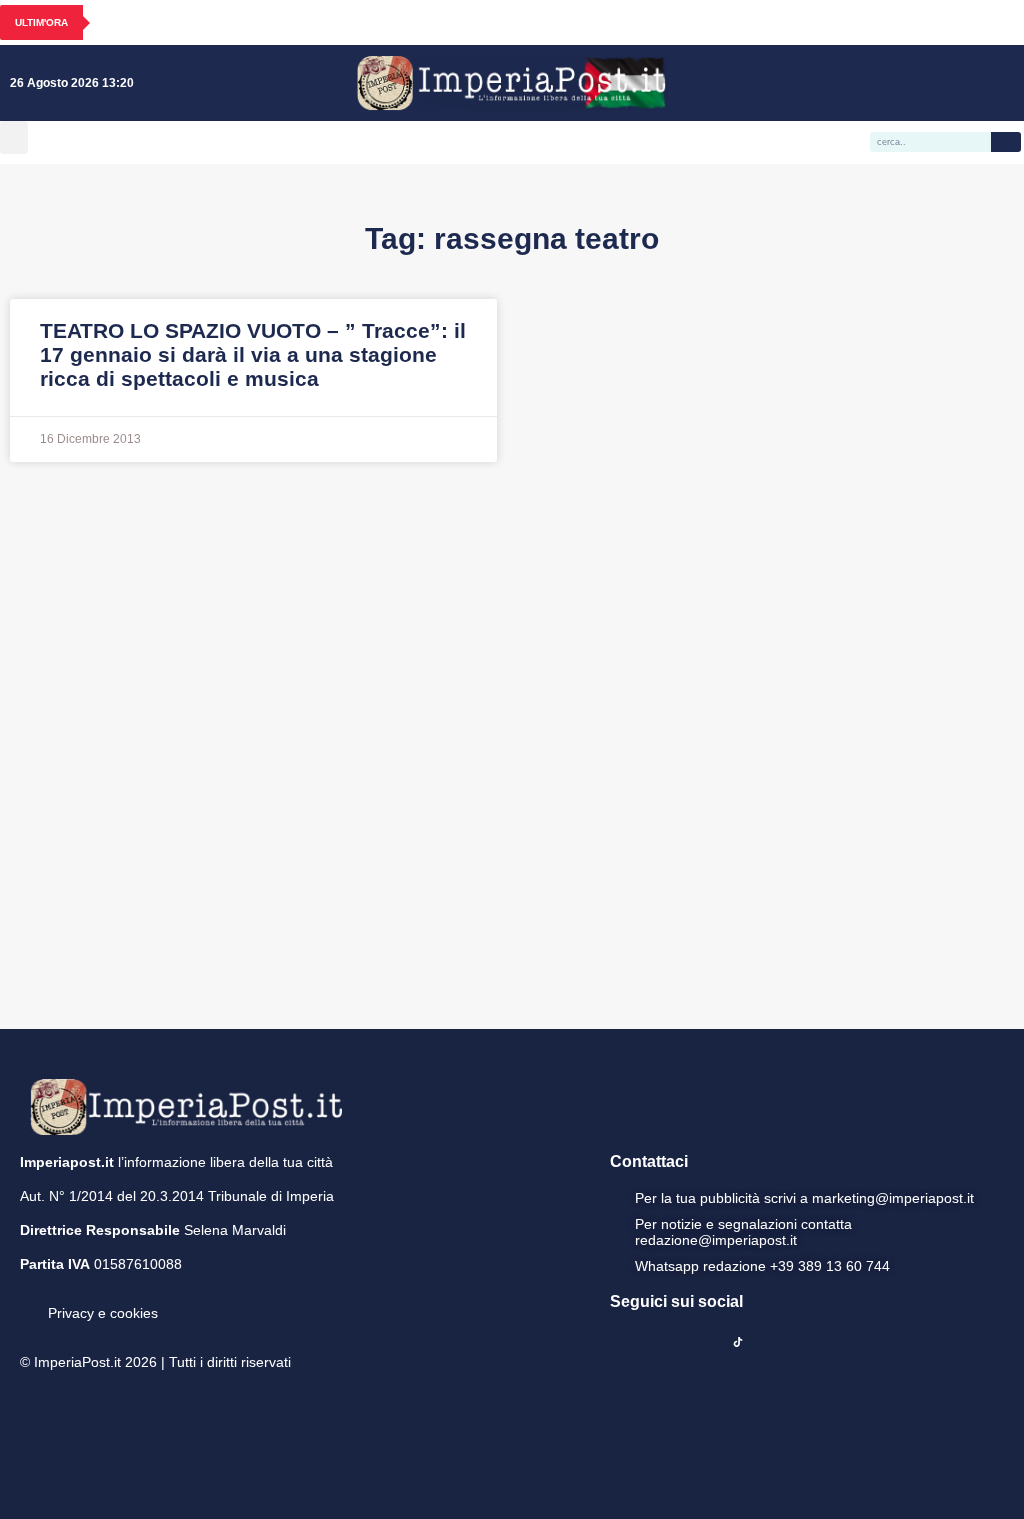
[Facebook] (886, 83)
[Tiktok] (1002, 83)
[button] (14, 137)
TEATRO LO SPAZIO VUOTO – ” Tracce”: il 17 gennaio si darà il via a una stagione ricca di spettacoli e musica (253, 354)
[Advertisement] (512, 743)
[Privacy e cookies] (28, 1299)
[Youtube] (944, 83)
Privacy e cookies (103, 1313)
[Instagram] (915, 83)
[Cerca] (1006, 142)
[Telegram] (973, 83)
